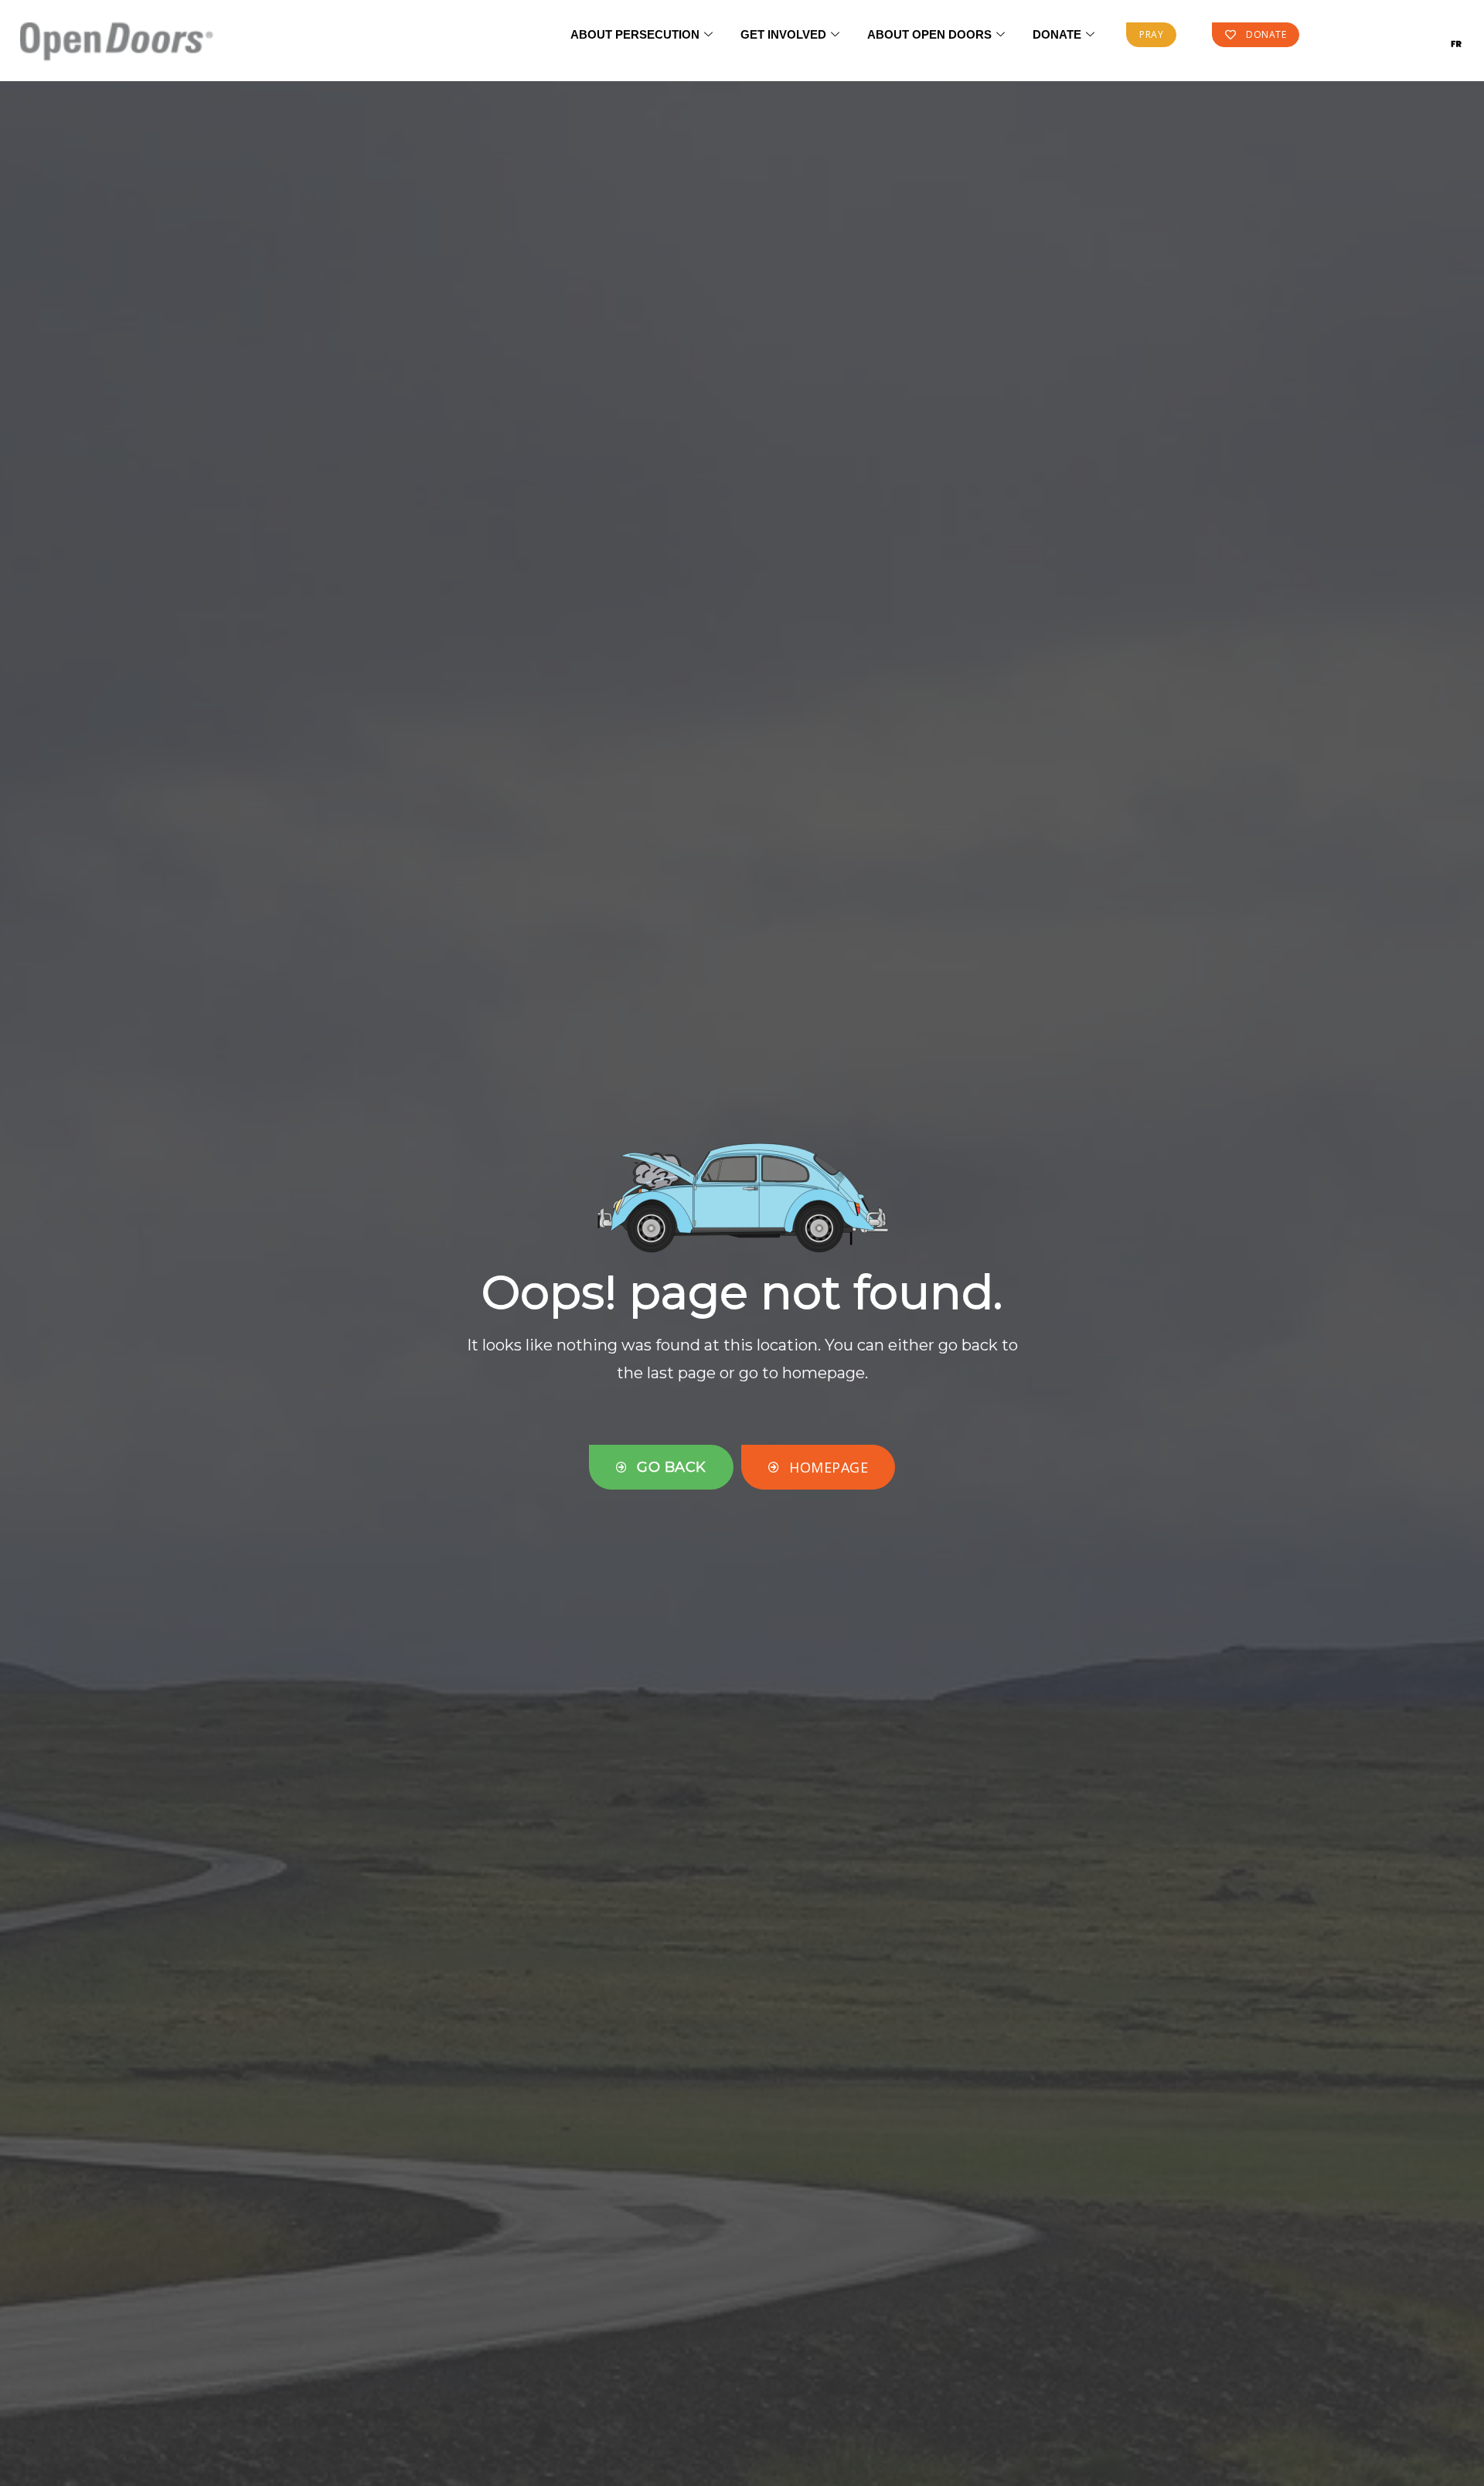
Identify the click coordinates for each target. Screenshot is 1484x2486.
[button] (1151, 35)
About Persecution (635, 34)
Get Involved (783, 34)
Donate (1057, 34)
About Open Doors (929, 34)
